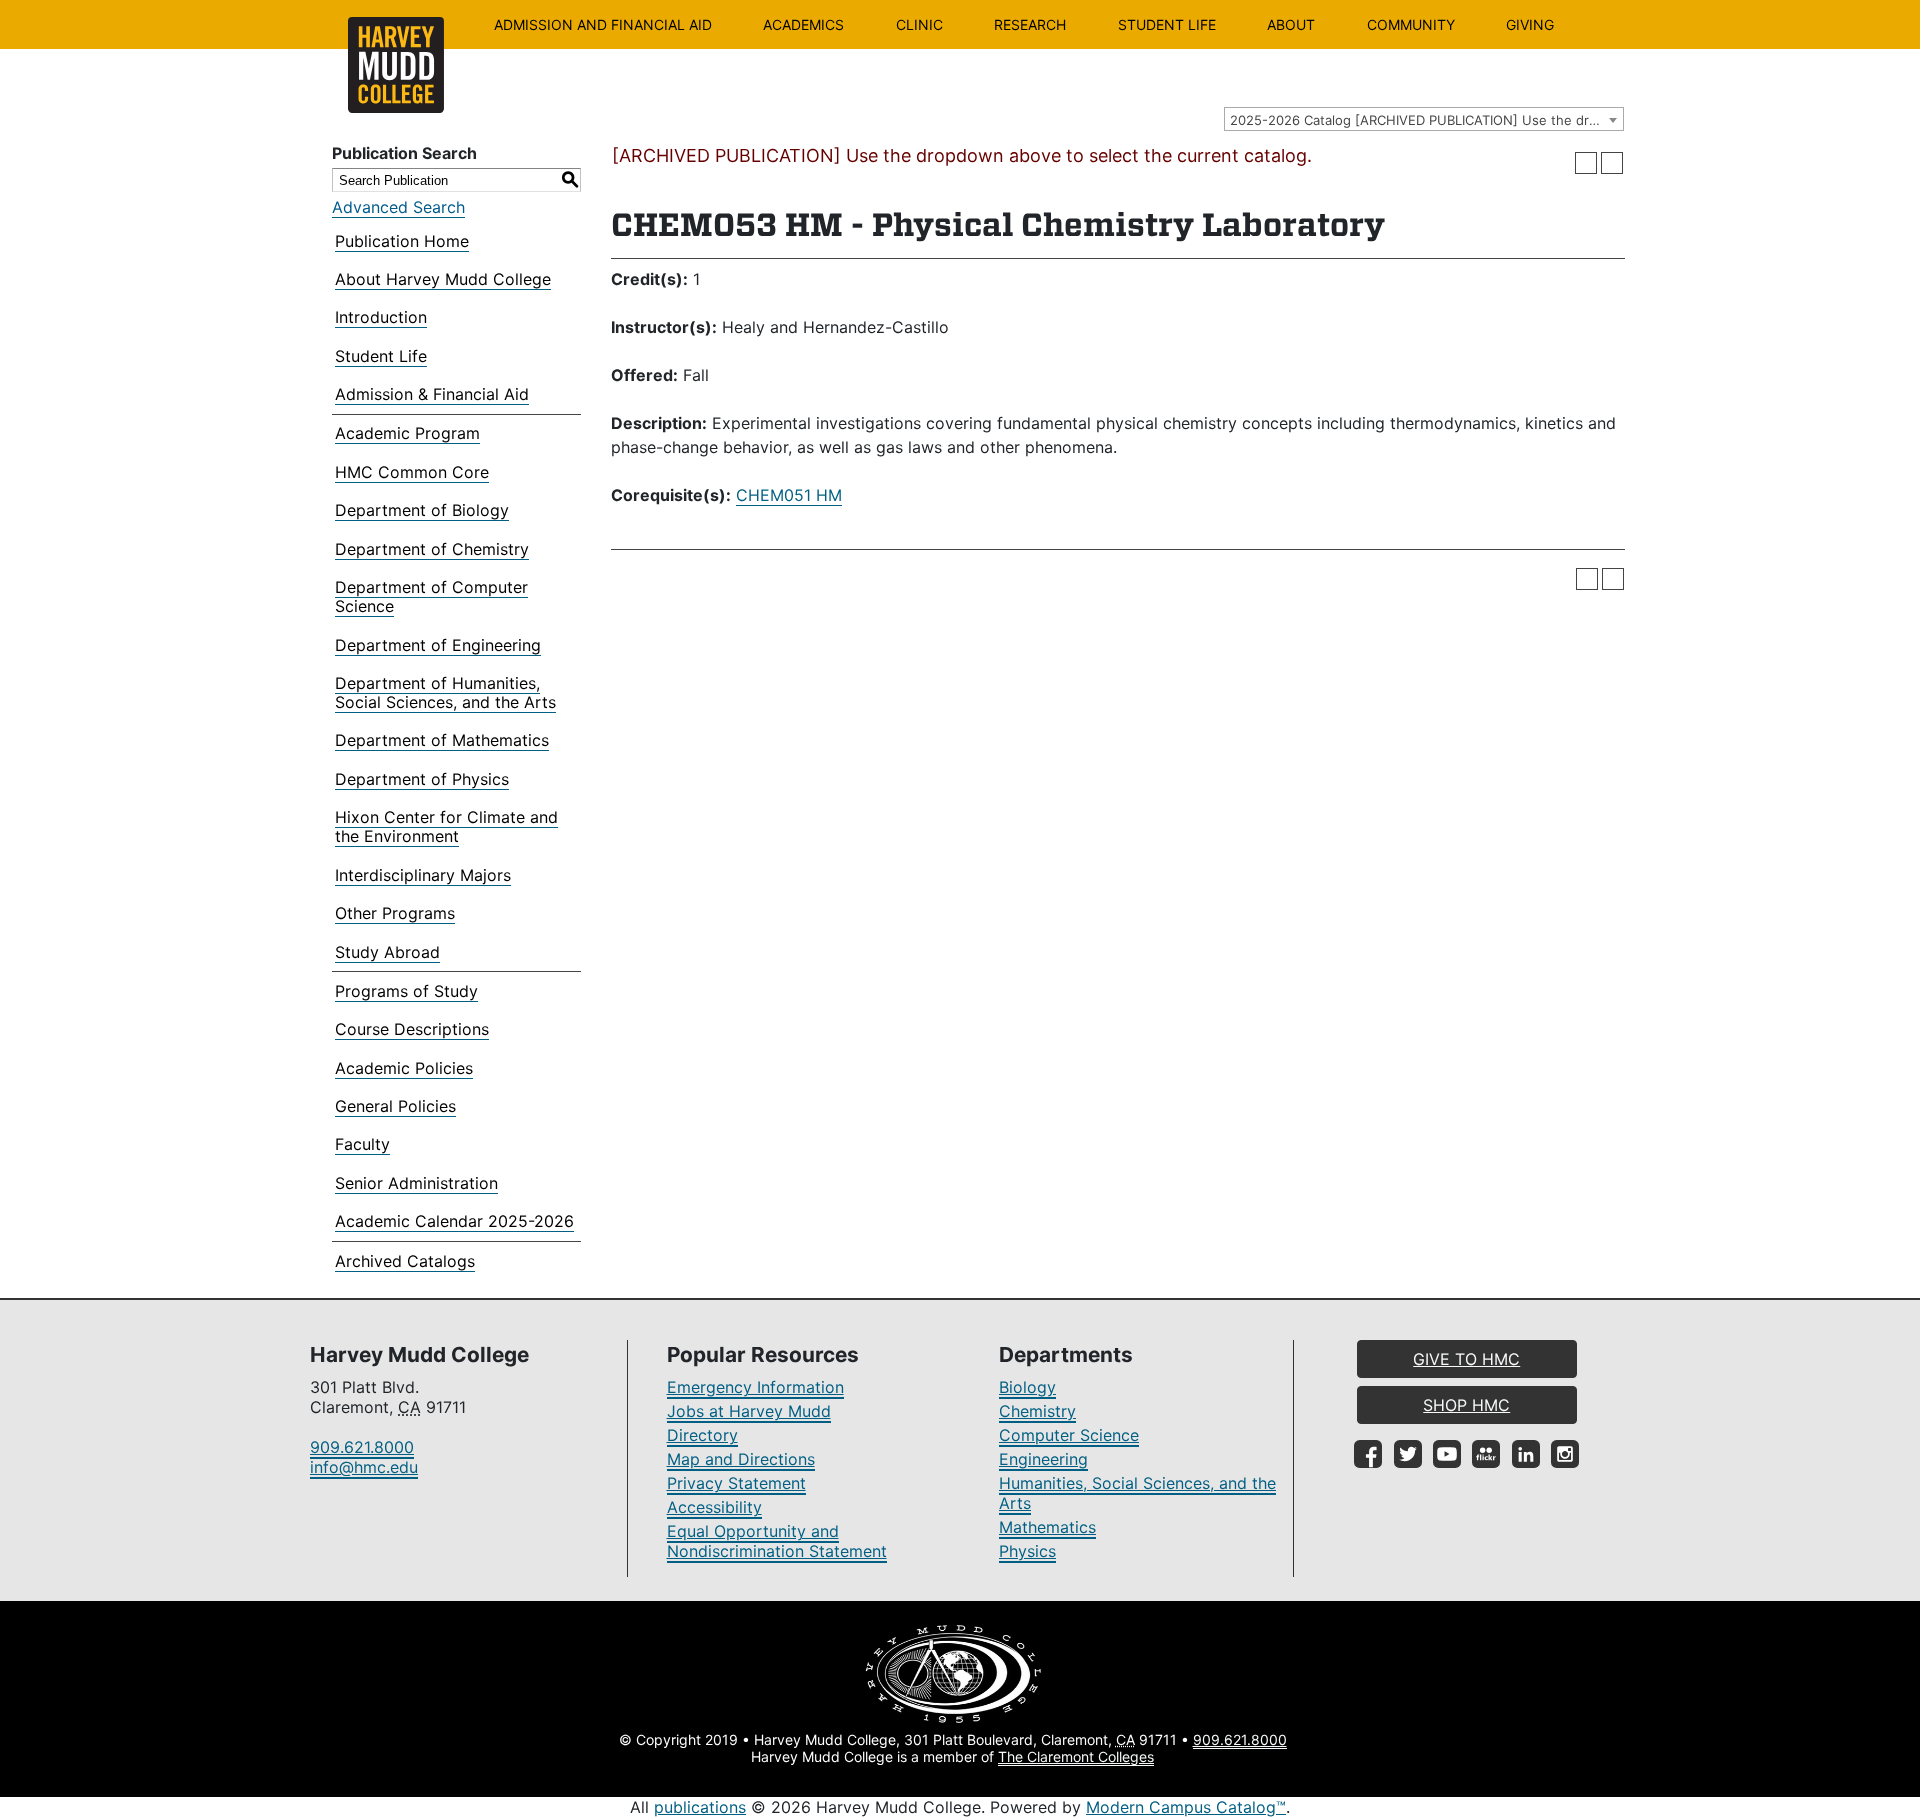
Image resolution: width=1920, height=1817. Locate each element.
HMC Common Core (412, 472)
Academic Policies (404, 1068)
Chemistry (1037, 1411)
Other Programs (395, 913)
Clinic (919, 24)
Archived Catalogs (405, 1261)
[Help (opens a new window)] (1612, 163)
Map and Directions (741, 1459)
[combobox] (1424, 119)
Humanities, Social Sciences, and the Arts (1137, 1493)
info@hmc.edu (364, 1467)
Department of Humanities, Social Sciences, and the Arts (445, 692)
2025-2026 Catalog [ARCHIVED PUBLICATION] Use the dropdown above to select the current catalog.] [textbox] (1426, 120)
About (1291, 24)
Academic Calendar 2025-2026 (454, 1221)
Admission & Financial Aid (432, 394)
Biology (1027, 1387)
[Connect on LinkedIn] (1526, 1454)
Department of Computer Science (431, 596)
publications (700, 1807)
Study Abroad (387, 952)
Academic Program (407, 433)
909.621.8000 (362, 1447)
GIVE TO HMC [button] (1466, 1359)
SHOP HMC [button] (1466, 1405)
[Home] (396, 65)
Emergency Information (755, 1387)
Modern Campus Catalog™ (1186, 1807)
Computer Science (1069, 1435)
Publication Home (402, 241)
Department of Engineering (438, 645)
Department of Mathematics (442, 740)
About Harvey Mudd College (443, 279)
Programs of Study (406, 991)
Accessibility (714, 1507)
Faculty (362, 1144)
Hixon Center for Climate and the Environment (446, 826)
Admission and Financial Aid (603, 24)
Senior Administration (416, 1183)
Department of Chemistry (432, 549)
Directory (702, 1435)
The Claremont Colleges (1076, 1756)
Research (1030, 24)
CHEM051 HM (789, 495)
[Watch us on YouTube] (1447, 1454)
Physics (1027, 1551)
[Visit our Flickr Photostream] (1486, 1454)
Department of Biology (422, 510)
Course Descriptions (412, 1029)
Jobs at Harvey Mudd (749, 1411)
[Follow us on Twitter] (1408, 1454)
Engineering (1043, 1459)
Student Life (1167, 24)
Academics (803, 24)
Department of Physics (422, 779)
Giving (1530, 24)
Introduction (381, 317)
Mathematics (1047, 1527)
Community (1411, 24)
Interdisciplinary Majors (423, 875)
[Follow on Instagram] (1565, 1454)
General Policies (395, 1106)
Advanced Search (398, 207)
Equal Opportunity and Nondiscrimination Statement (777, 1541)
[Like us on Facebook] (1368, 1454)
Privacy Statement (736, 1483)
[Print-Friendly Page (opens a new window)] (1586, 163)
